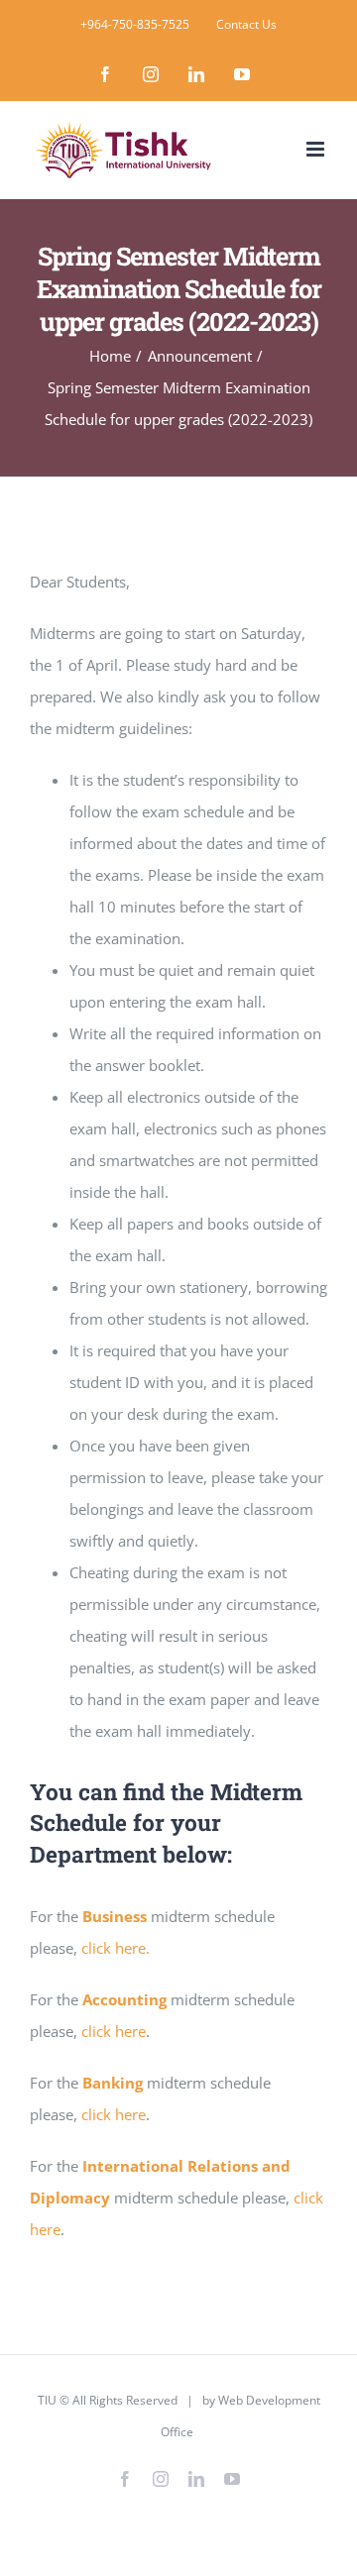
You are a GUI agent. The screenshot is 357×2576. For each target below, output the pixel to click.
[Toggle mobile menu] (317, 149)
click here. (116, 1948)
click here (112, 2031)
